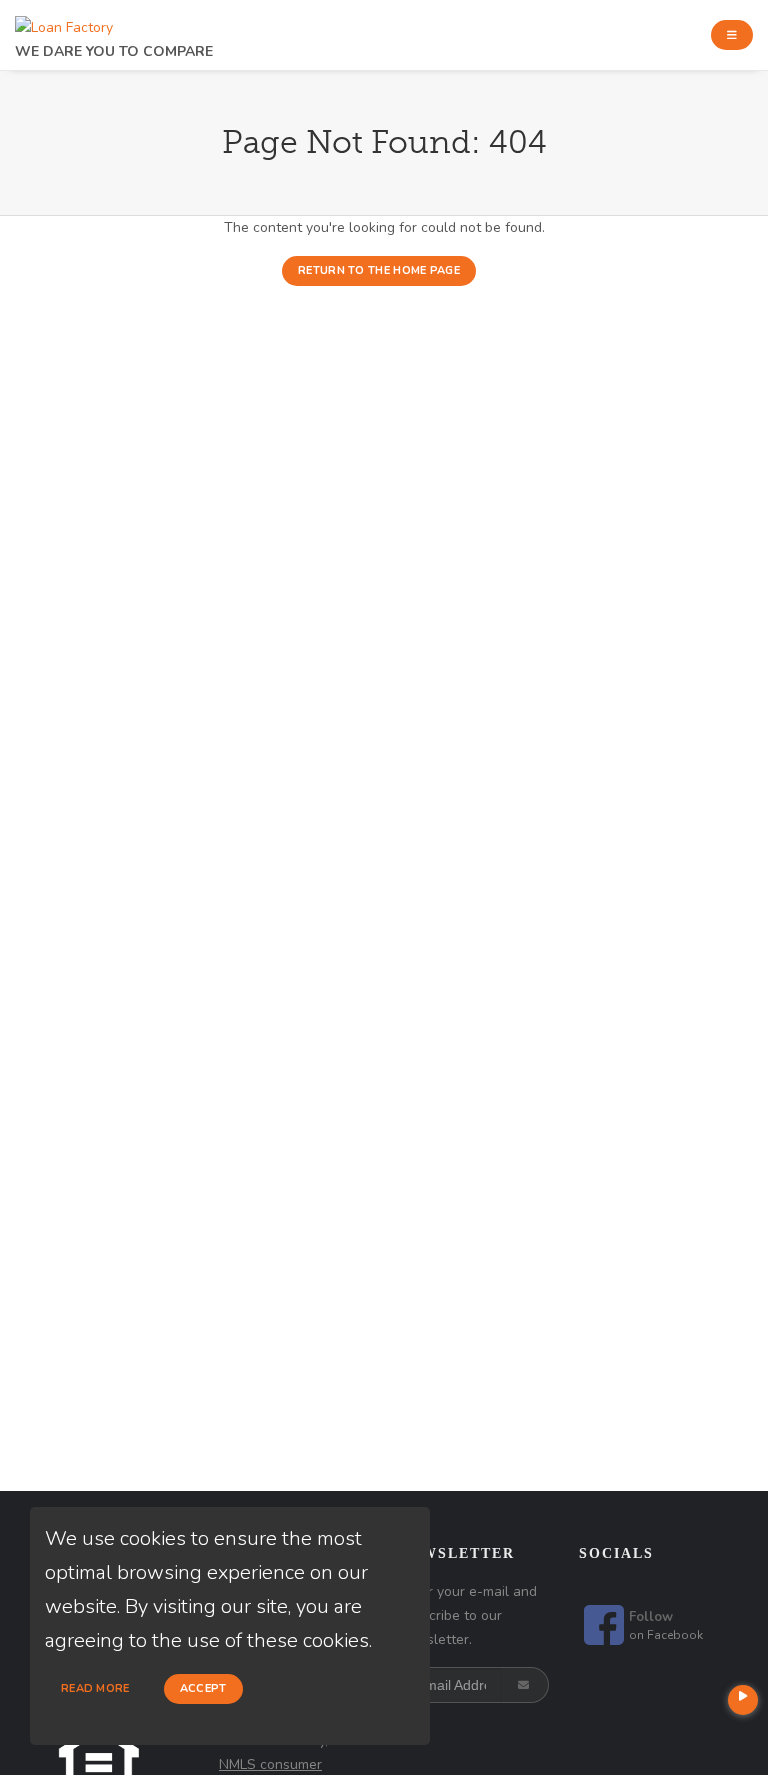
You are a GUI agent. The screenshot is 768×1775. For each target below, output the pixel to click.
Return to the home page (379, 270)
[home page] (64, 22)
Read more (95, 1688)
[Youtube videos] (743, 1700)
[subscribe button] (525, 1685)
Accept (203, 1688)
